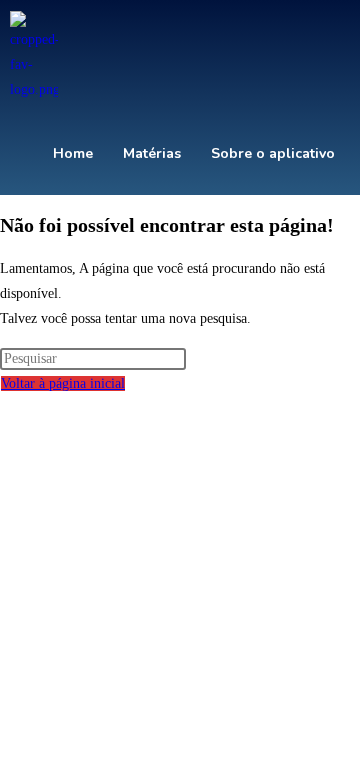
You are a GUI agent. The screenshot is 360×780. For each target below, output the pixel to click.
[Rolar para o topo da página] (5, 408)
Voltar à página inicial (63, 383)
